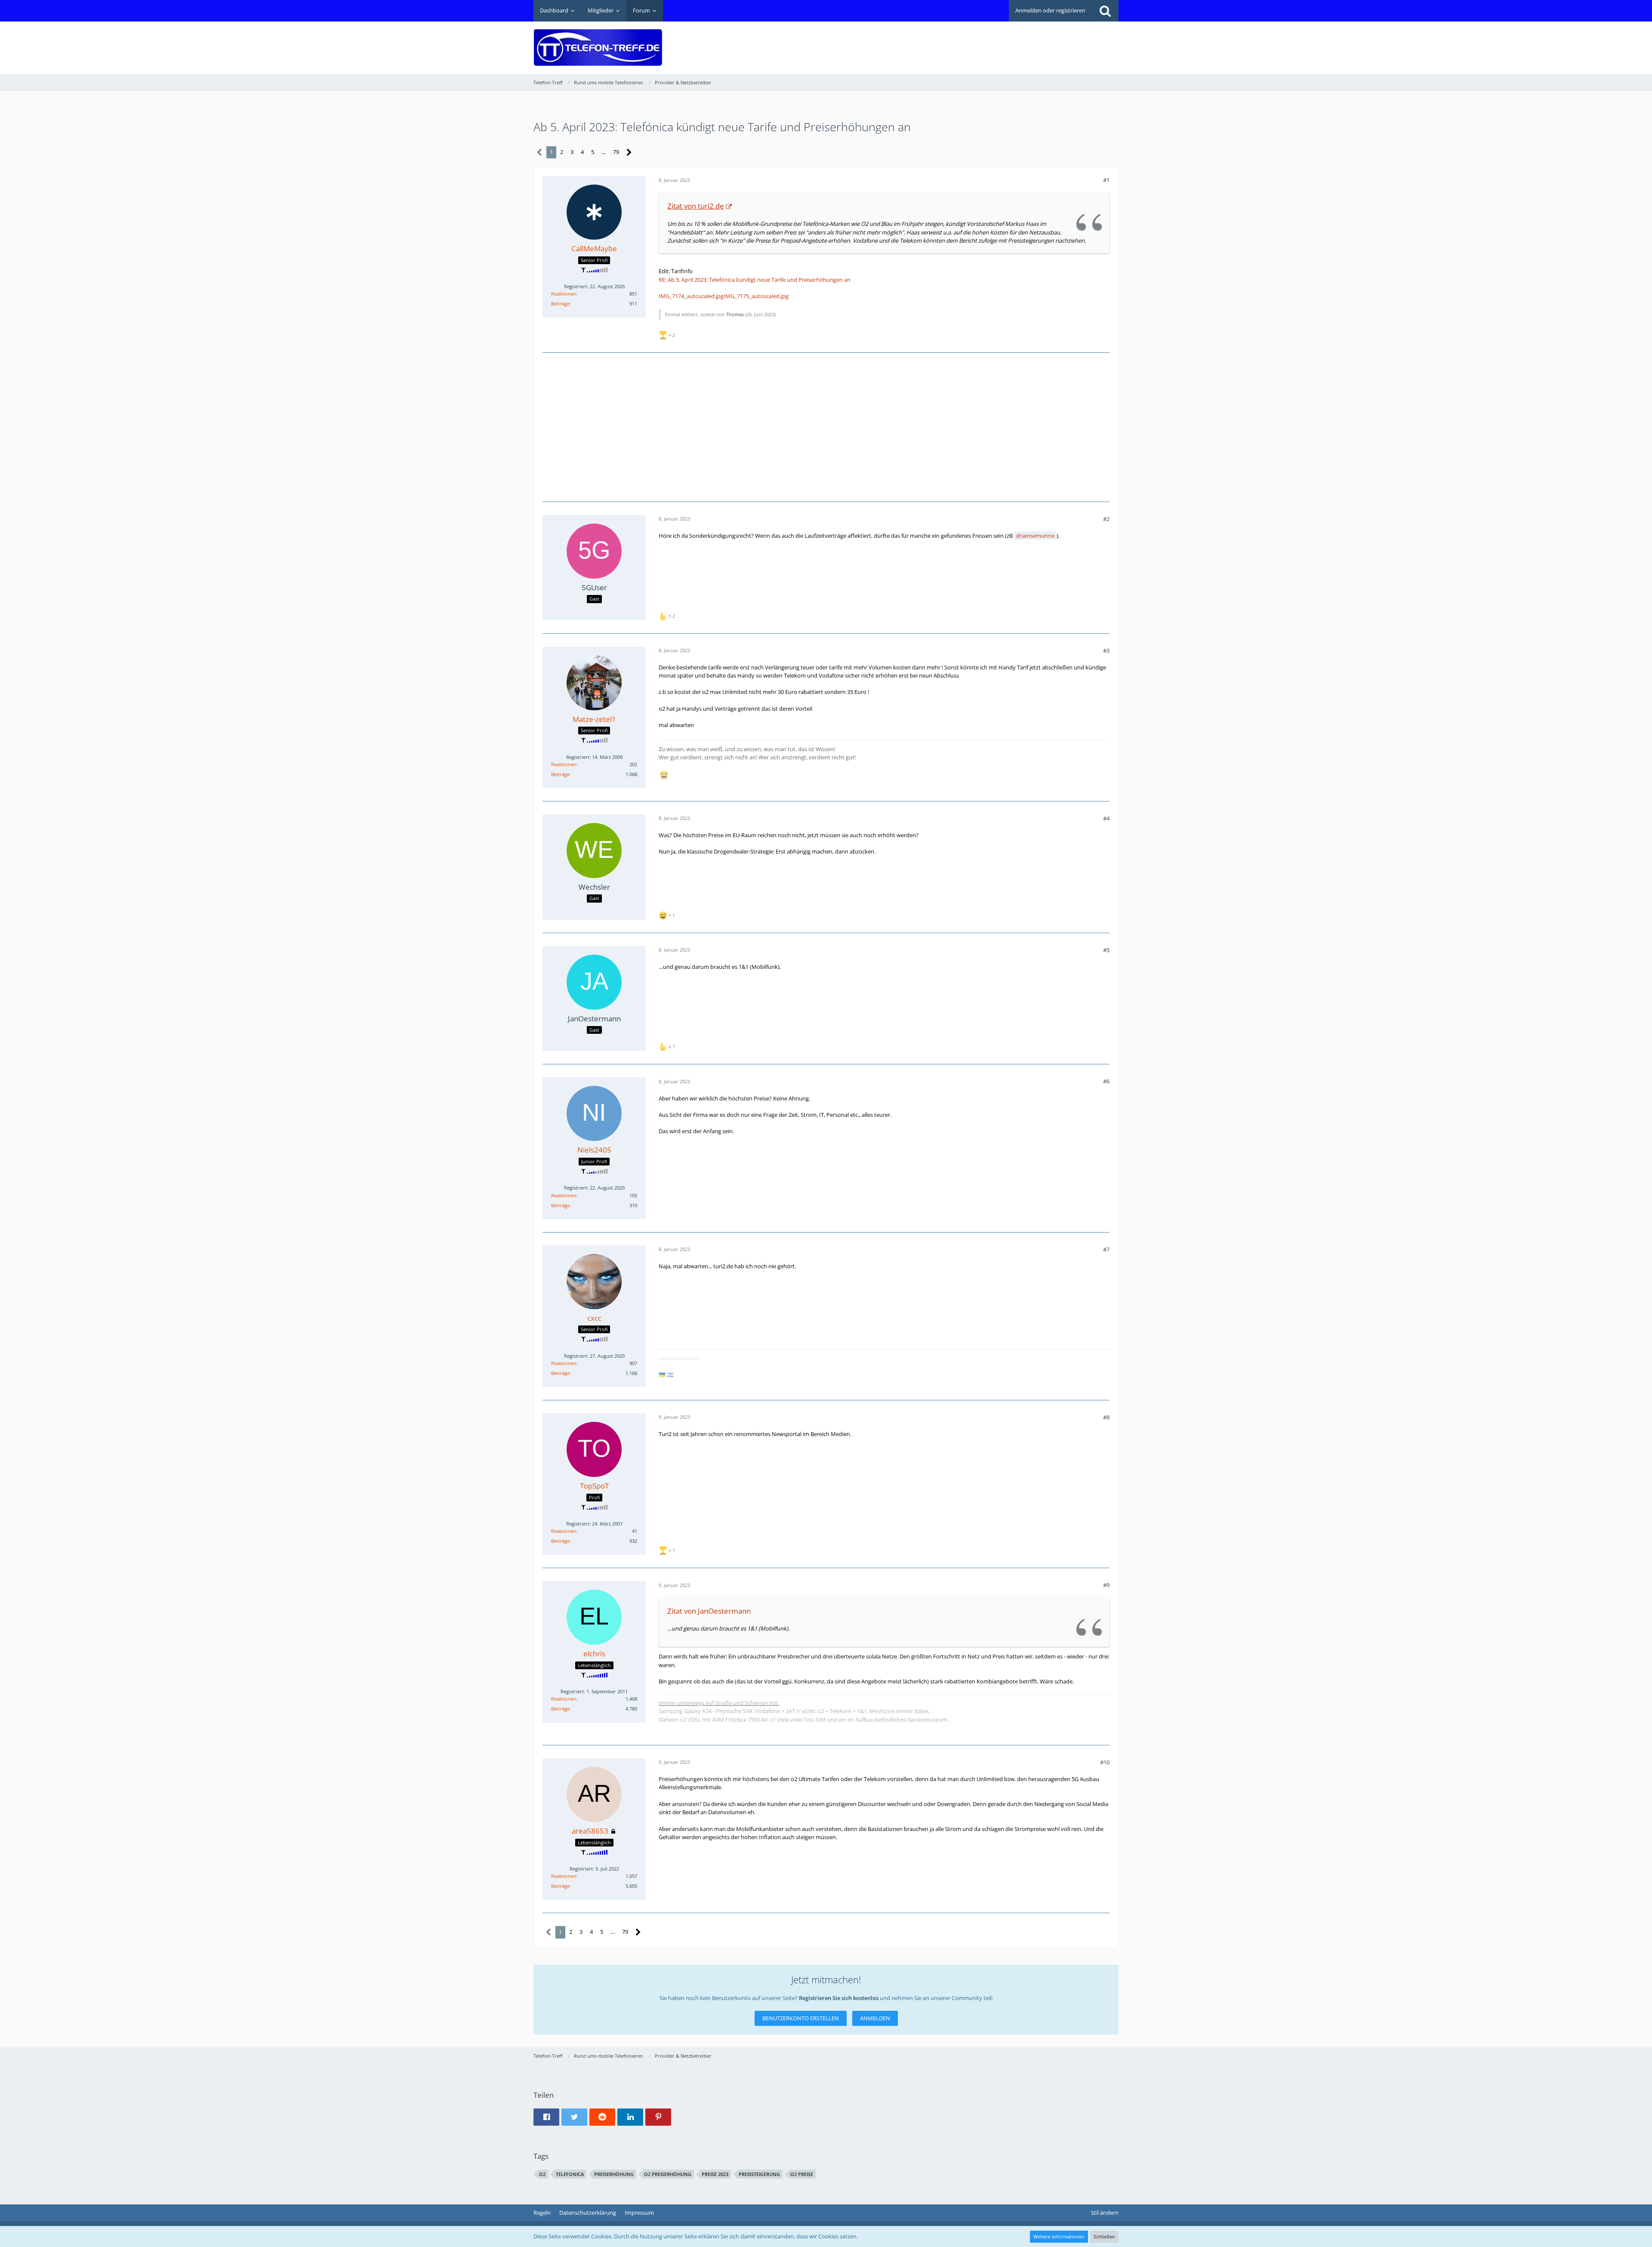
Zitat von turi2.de (696, 206)
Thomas (735, 314)
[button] (546, 2117)
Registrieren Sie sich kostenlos (839, 1998)
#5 (1106, 950)
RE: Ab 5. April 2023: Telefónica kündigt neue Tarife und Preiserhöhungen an (755, 280)
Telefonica (570, 2174)
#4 (1106, 818)
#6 (1106, 1081)
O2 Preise (802, 2174)
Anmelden (875, 2018)
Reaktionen (564, 294)
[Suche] (1105, 11)
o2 (542, 2174)
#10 (1105, 1762)
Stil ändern (1105, 2213)
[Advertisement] (962, 41)
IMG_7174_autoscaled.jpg (691, 296)
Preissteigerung (759, 2174)
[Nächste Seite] (629, 153)
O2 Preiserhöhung (668, 2174)
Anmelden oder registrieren (1050, 10)
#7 (1106, 1249)
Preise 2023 (715, 2174)
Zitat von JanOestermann (709, 1611)
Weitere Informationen (1059, 2236)
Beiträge (560, 304)
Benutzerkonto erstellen (801, 2018)
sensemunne (1038, 536)
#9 (1106, 1585)
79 (616, 152)
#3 (1106, 650)
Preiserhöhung (614, 2174)
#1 (1106, 180)
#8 (1106, 1417)
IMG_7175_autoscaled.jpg (756, 296)
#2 (1106, 519)
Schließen (1104, 2236)
